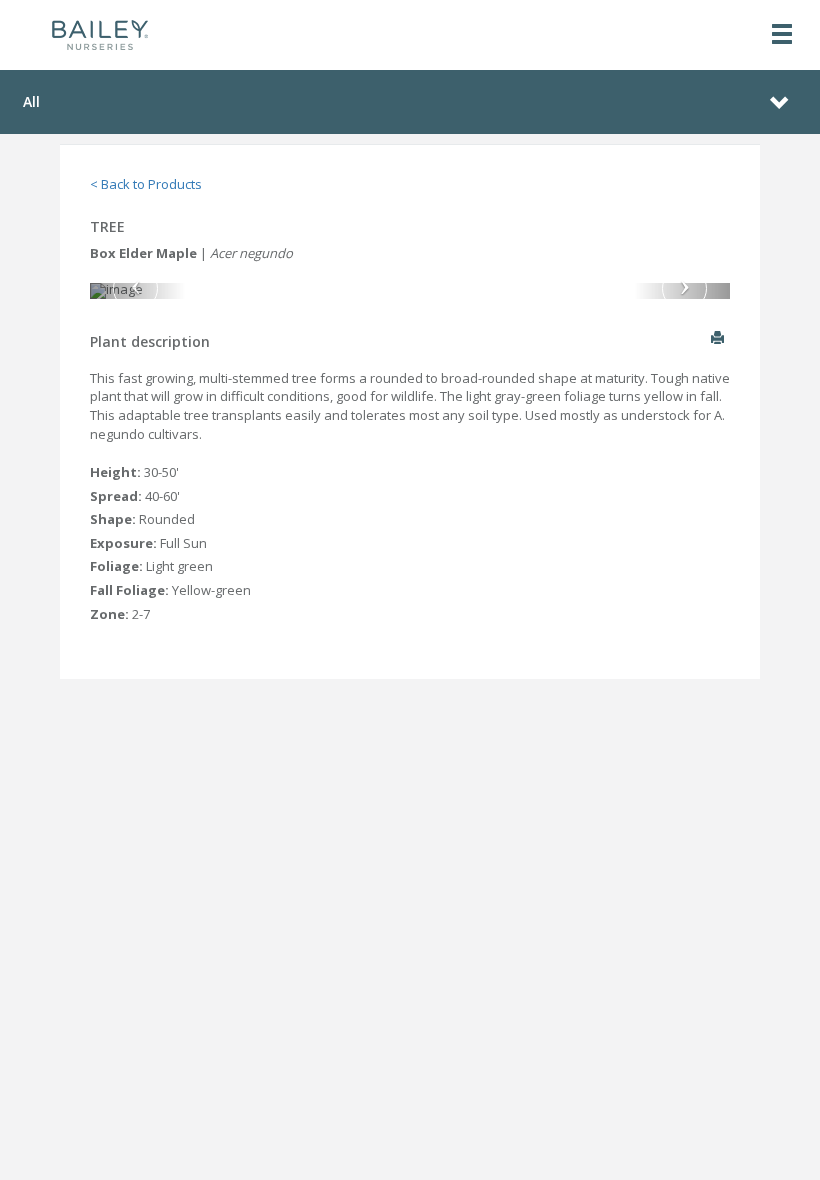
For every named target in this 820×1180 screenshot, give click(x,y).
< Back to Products (146, 184)
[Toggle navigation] (782, 35)
